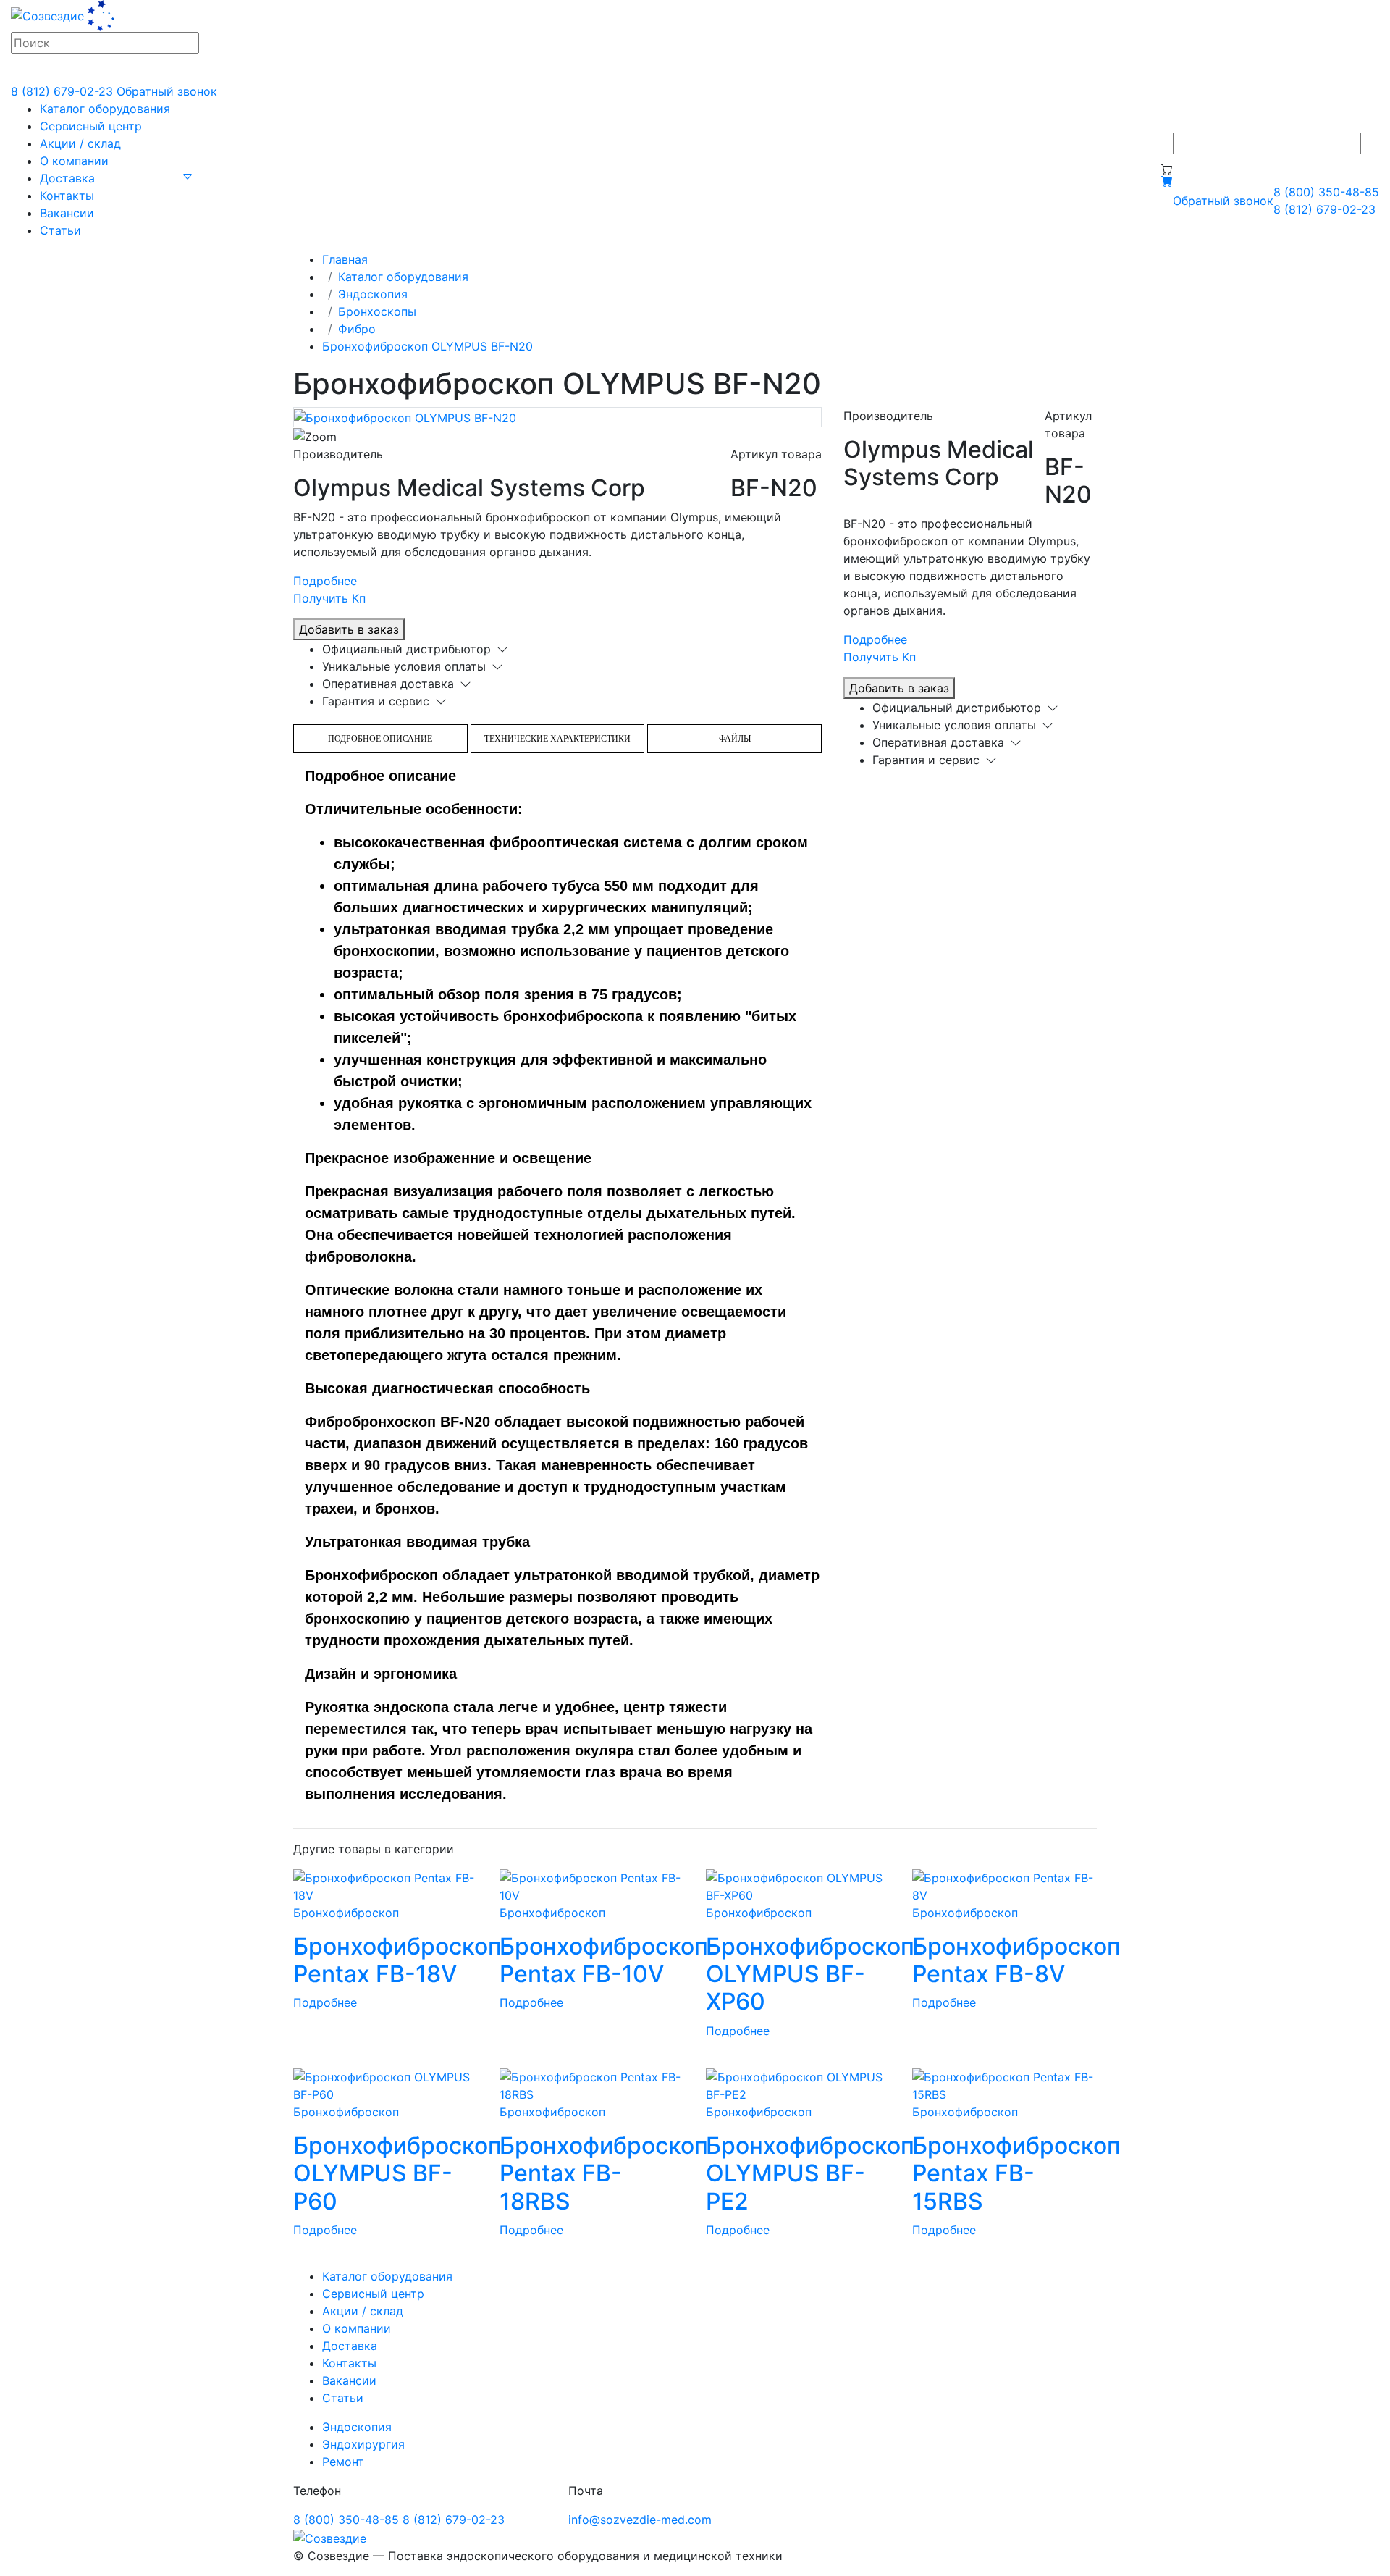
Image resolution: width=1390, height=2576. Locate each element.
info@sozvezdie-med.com (640, 2520)
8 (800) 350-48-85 (1326, 192)
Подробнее (325, 581)
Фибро (357, 329)
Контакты (67, 196)
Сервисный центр (91, 126)
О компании (74, 161)
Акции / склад (80, 143)
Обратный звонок (167, 91)
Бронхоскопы (377, 311)
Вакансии (67, 213)
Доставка (67, 178)
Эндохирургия (363, 2444)
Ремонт (343, 2462)
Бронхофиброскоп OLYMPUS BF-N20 (427, 346)
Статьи (60, 230)
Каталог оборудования (105, 109)
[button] (188, 175)
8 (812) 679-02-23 (62, 91)
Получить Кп (329, 598)
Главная (345, 259)
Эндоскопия (373, 294)
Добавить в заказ (349, 629)
